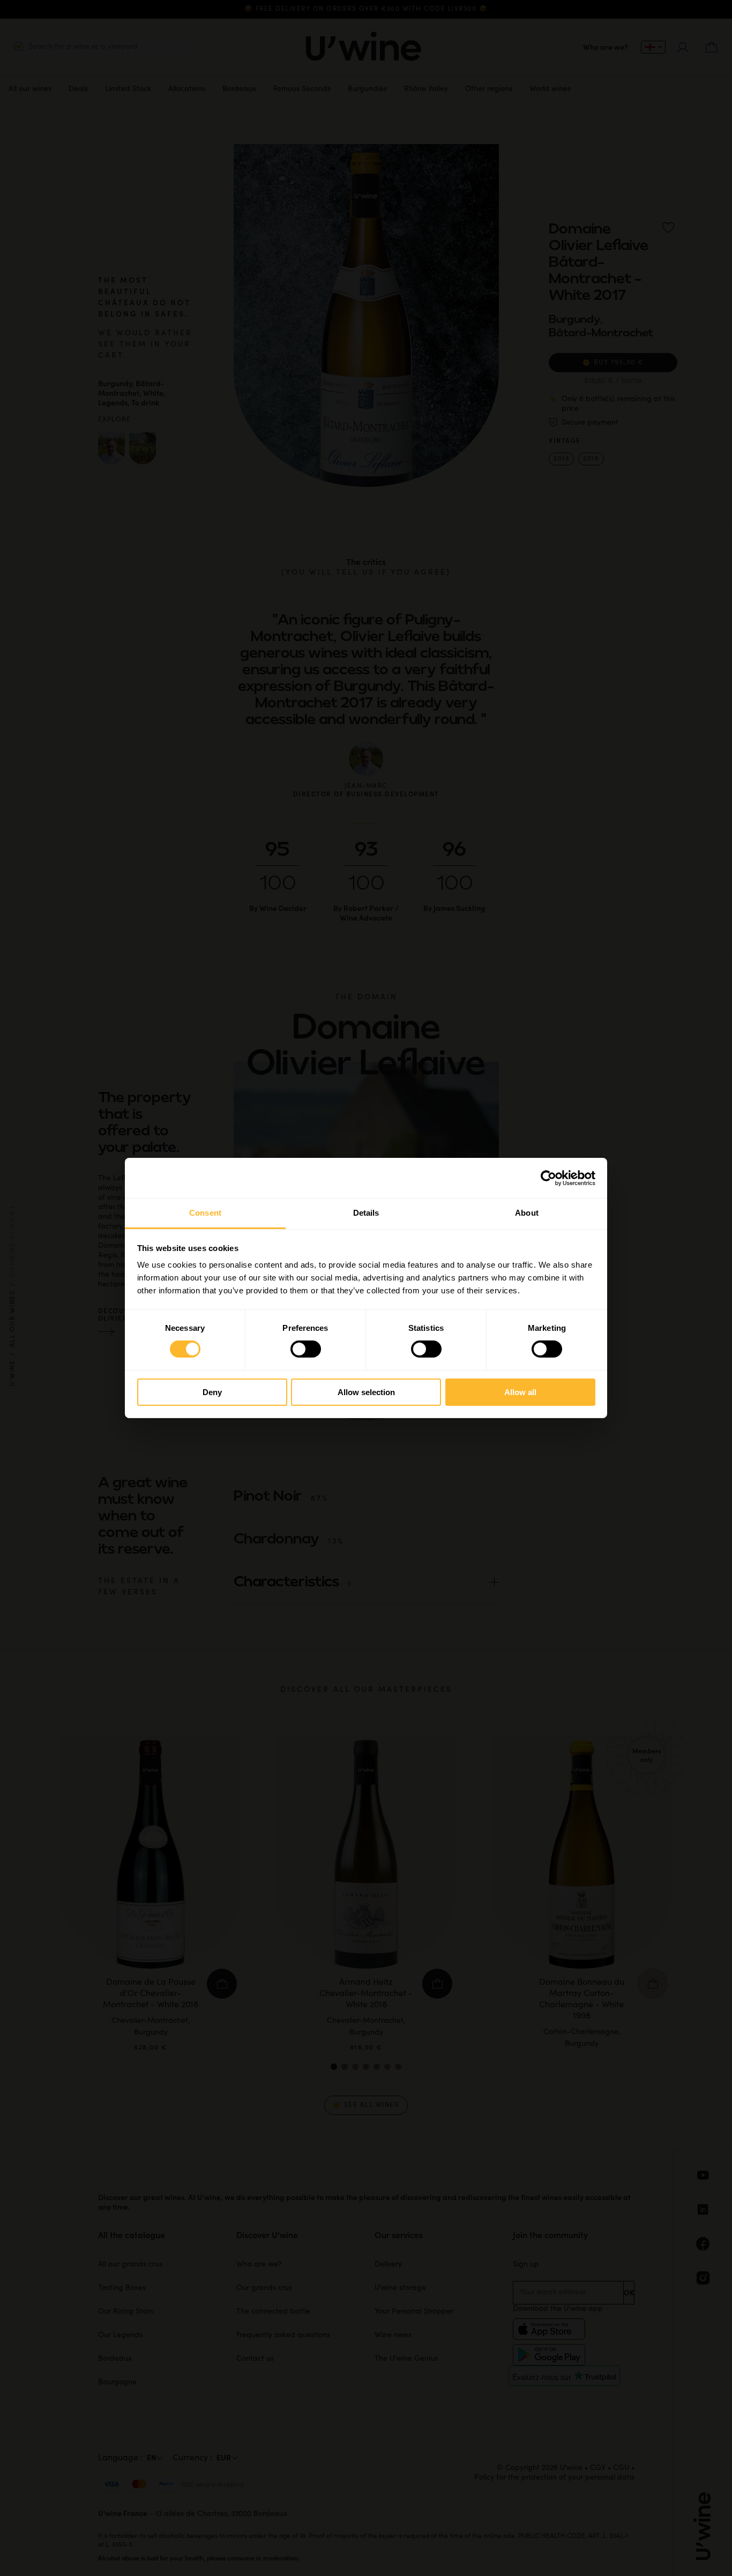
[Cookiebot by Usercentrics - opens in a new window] (548, 1178)
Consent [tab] (205, 1213)
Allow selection (366, 1392)
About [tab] (527, 1213)
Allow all (520, 1392)
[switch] (306, 1349)
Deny (212, 1392)
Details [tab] (366, 1213)
